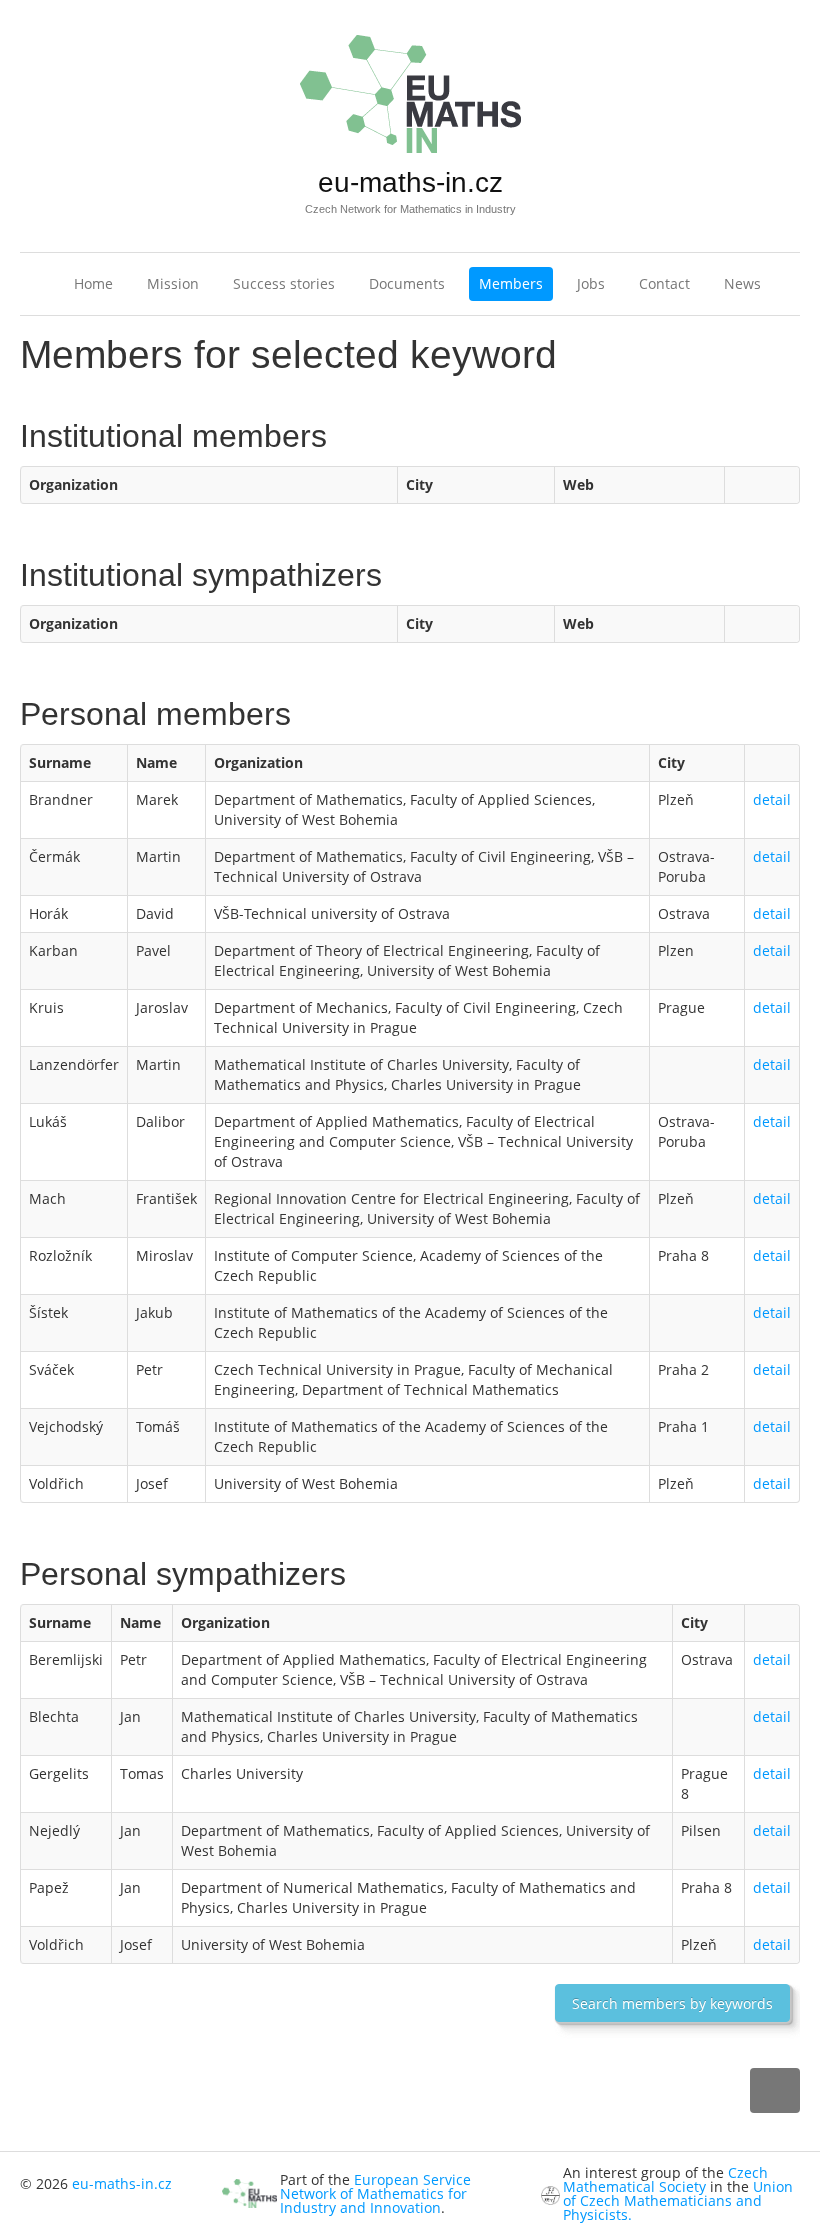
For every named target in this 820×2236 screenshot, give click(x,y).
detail (772, 799)
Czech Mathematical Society (665, 2179)
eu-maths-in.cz (410, 182)
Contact (664, 283)
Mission (173, 283)
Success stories (284, 283)
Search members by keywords (672, 2003)
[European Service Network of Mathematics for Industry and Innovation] (249, 2192)
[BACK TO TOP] (775, 2090)
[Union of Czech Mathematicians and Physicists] (550, 2193)
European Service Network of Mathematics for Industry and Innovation (375, 2193)
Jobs (591, 283)
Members (511, 283)
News (742, 283)
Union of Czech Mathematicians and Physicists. (678, 2200)
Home (93, 283)
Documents (407, 283)
